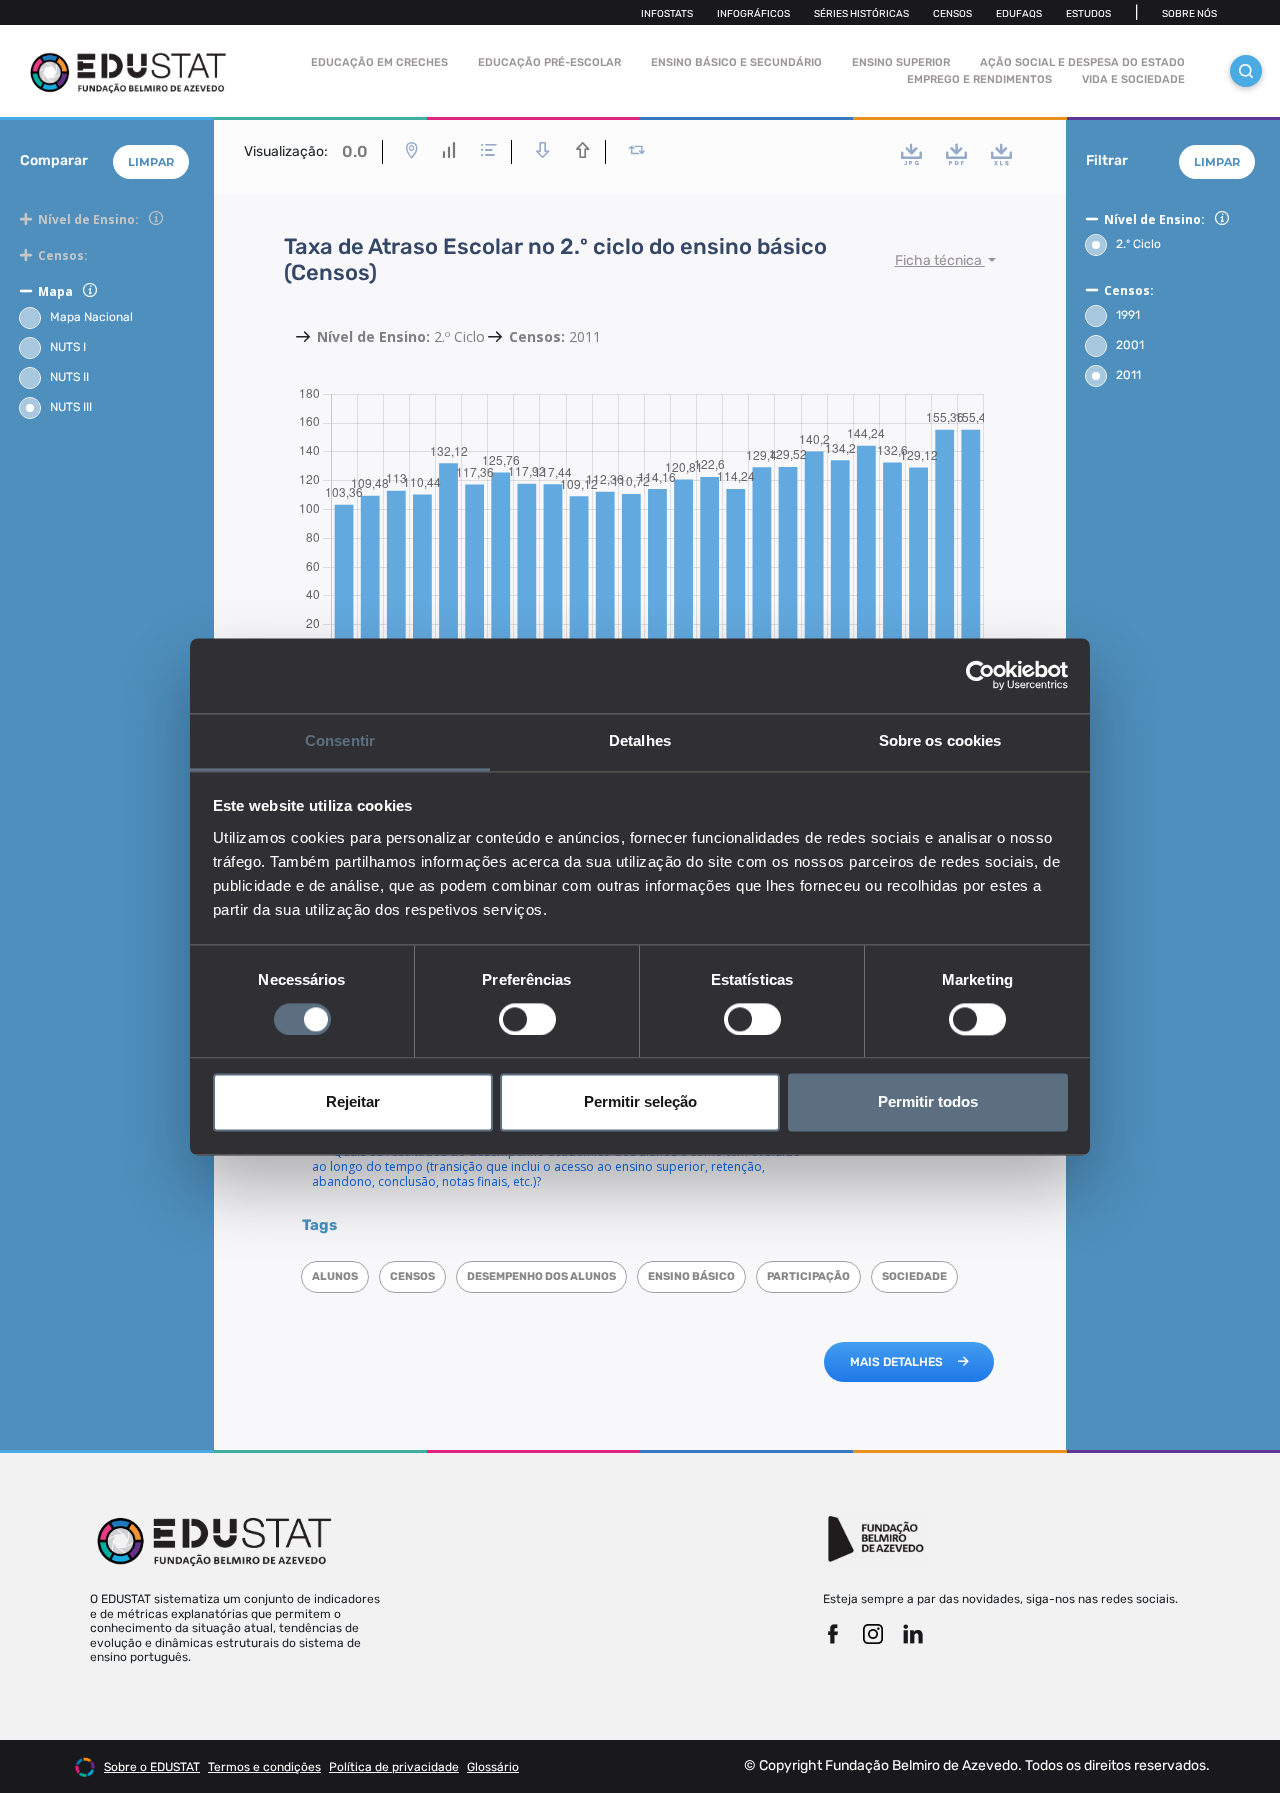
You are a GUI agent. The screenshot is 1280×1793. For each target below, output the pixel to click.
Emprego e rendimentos (979, 79)
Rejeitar (353, 1102)
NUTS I (68, 347)
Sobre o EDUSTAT (152, 1767)
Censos (952, 14)
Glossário (493, 1767)
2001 (1130, 345)
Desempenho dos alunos (541, 1276)
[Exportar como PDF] (956, 154)
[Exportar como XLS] (1001, 154)
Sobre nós (1189, 14)
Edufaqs (1019, 14)
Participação (808, 1276)
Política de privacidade (394, 1767)
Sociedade (914, 1276)
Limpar (151, 162)
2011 (1128, 375)
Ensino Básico (691, 1276)
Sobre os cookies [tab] (940, 740)
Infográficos (753, 14)
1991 (1128, 315)
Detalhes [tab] (640, 740)
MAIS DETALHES (896, 1362)
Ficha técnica (940, 260)
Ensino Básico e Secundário (736, 62)
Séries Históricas (861, 14)
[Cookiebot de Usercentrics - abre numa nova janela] (980, 675)
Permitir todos (928, 1102)
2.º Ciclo (1138, 244)
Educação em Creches (379, 62)
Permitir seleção (640, 1102)
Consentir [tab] (340, 740)
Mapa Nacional (91, 317)
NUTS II (69, 377)
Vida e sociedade (1133, 79)
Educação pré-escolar (549, 62)
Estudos (1088, 14)
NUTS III (71, 407)
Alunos (335, 1276)
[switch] (527, 1019)
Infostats (667, 14)
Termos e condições (264, 1767)
